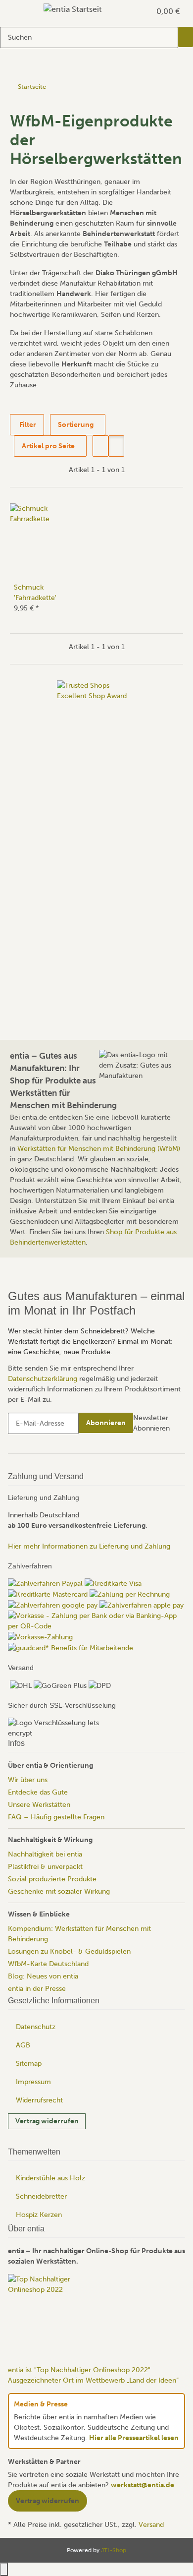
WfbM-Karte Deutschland (48, 1963)
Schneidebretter (41, 2196)
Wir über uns (28, 1779)
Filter (27, 425)
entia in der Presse (37, 1988)
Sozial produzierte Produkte (52, 1879)
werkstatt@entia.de (143, 2485)
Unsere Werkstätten (39, 1804)
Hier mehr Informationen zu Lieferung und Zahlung (89, 1546)
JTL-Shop (114, 2550)
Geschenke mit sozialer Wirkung (59, 1891)
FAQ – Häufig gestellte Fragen (56, 1817)
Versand (151, 2525)
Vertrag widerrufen (47, 2121)
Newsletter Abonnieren (151, 1423)
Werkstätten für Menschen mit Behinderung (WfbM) (99, 1149)
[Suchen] (186, 37)
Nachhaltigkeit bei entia (45, 1854)
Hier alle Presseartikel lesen (134, 2438)
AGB (23, 2045)
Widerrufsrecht (39, 2100)
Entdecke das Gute (38, 1792)
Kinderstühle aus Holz (50, 2178)
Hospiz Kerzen (39, 2215)
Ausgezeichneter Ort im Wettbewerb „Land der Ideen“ (93, 2380)
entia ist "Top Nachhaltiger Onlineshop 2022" (79, 2370)
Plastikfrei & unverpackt (45, 1866)
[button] (132, 11)
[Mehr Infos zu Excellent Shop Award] (96, 829)
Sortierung (76, 425)
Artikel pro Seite (48, 446)
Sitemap (29, 2064)
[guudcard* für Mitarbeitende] (71, 1647)
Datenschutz (36, 2027)
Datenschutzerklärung (43, 1378)
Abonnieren (106, 1422)
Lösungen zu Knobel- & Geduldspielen (69, 1951)
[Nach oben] (4, 2569)
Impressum (33, 2082)
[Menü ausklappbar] (20, 11)
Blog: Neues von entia (43, 1976)
